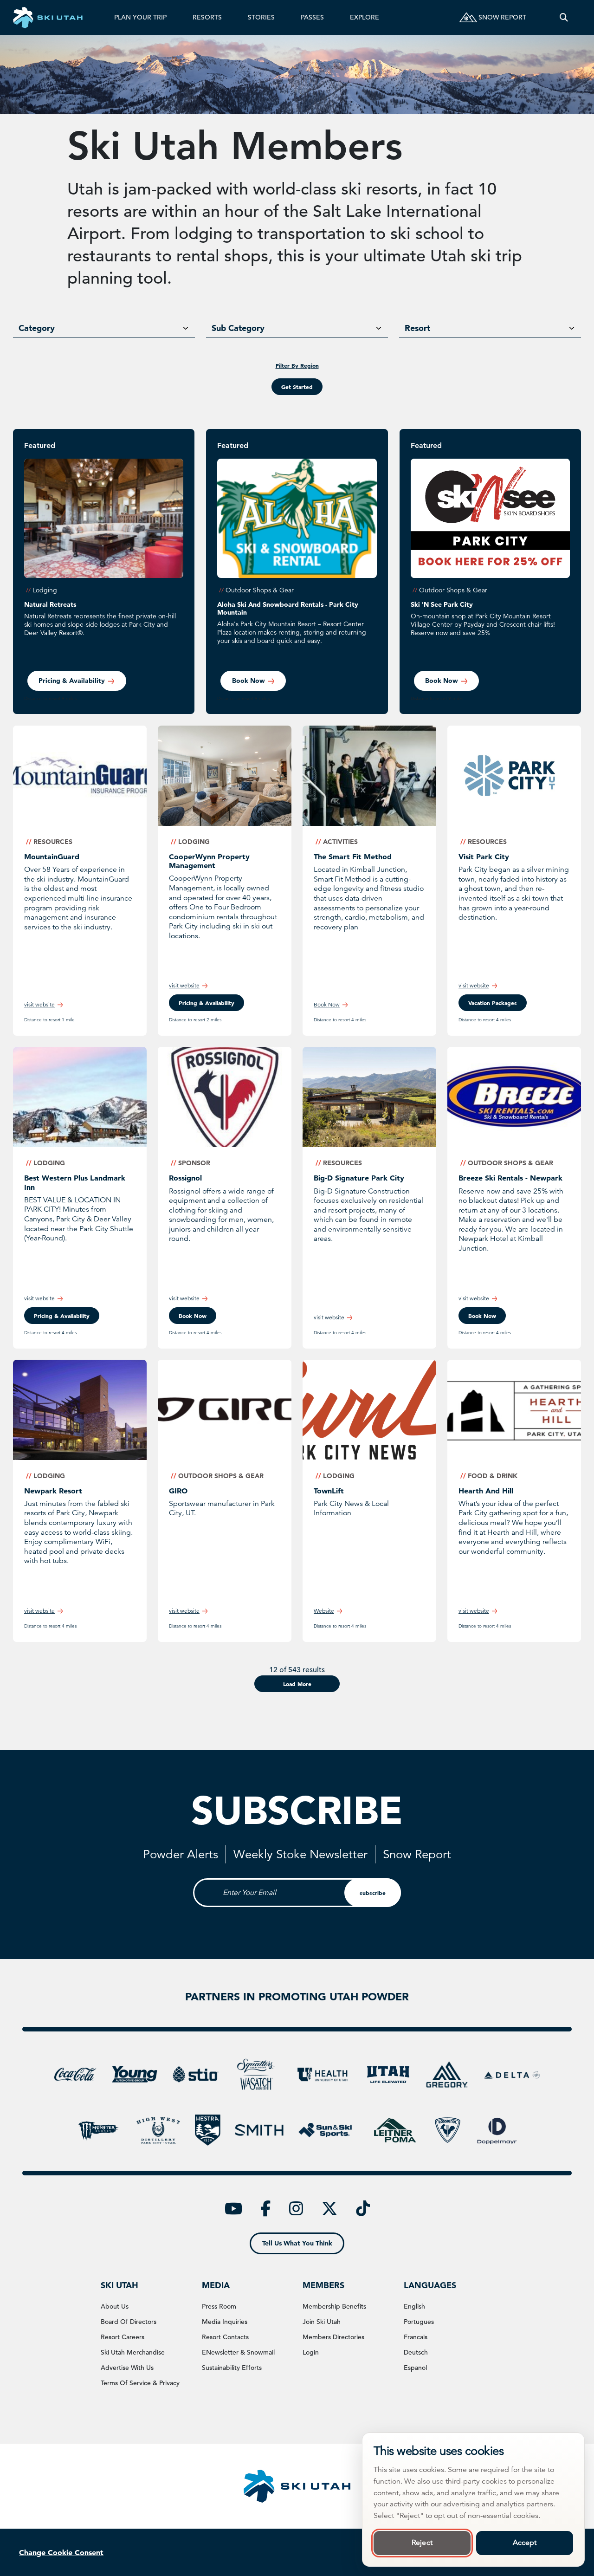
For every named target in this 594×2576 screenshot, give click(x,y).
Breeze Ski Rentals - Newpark (510, 1178)
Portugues (419, 2322)
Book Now (327, 1004)
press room (219, 2306)
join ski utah (322, 2322)
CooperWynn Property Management (209, 861)
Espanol (415, 2368)
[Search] (564, 17)
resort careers (123, 2337)
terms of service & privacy (140, 2383)
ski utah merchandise (133, 2352)
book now (249, 681)
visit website (39, 1004)
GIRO (178, 1491)
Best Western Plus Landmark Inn (75, 1182)
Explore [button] (365, 17)
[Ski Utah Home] (48, 17)
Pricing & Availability (72, 681)
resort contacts (225, 2337)
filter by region (297, 365)
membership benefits (334, 2306)
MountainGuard (52, 857)
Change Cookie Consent (61, 2552)
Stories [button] (261, 17)
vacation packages (493, 1003)
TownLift (329, 1491)
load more (297, 1684)
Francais (416, 2337)
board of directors (129, 2322)
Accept (525, 2543)
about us (115, 2306)
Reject (422, 2543)
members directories (333, 2337)
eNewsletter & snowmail (238, 2352)
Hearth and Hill (486, 1491)
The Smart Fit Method (353, 857)
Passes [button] (312, 17)
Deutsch (416, 2352)
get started (297, 387)
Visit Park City (484, 857)
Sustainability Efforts (232, 2368)
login (311, 2352)
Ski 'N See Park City (442, 604)
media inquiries (225, 2322)
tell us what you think (297, 2243)
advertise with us (127, 2368)
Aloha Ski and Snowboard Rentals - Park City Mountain (288, 608)
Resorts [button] (207, 17)
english (414, 2306)
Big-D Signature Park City (359, 1178)
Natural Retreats (50, 604)
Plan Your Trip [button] (140, 17)
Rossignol (185, 1178)
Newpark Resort (53, 1491)
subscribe (373, 1893)
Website (324, 1611)
